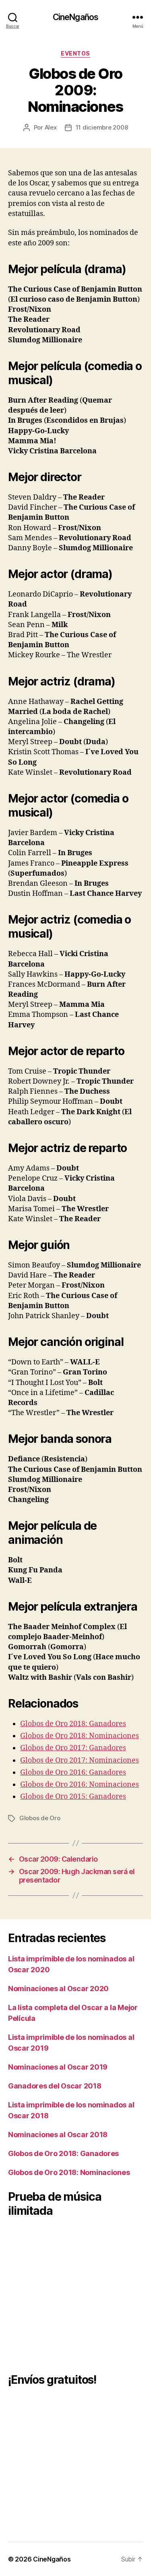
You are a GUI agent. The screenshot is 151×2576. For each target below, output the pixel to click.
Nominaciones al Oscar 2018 (58, 2135)
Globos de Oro (40, 1818)
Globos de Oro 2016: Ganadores (73, 1773)
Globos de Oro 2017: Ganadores (73, 1748)
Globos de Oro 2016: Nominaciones (80, 1785)
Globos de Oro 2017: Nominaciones (80, 1760)
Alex (51, 127)
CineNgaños (75, 17)
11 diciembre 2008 (102, 127)
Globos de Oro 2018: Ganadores (73, 1724)
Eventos (75, 53)
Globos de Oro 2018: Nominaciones (80, 1736)
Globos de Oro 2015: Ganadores (73, 1797)
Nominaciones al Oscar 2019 (58, 2067)
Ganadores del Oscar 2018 (55, 2086)
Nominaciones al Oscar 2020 (58, 1989)
